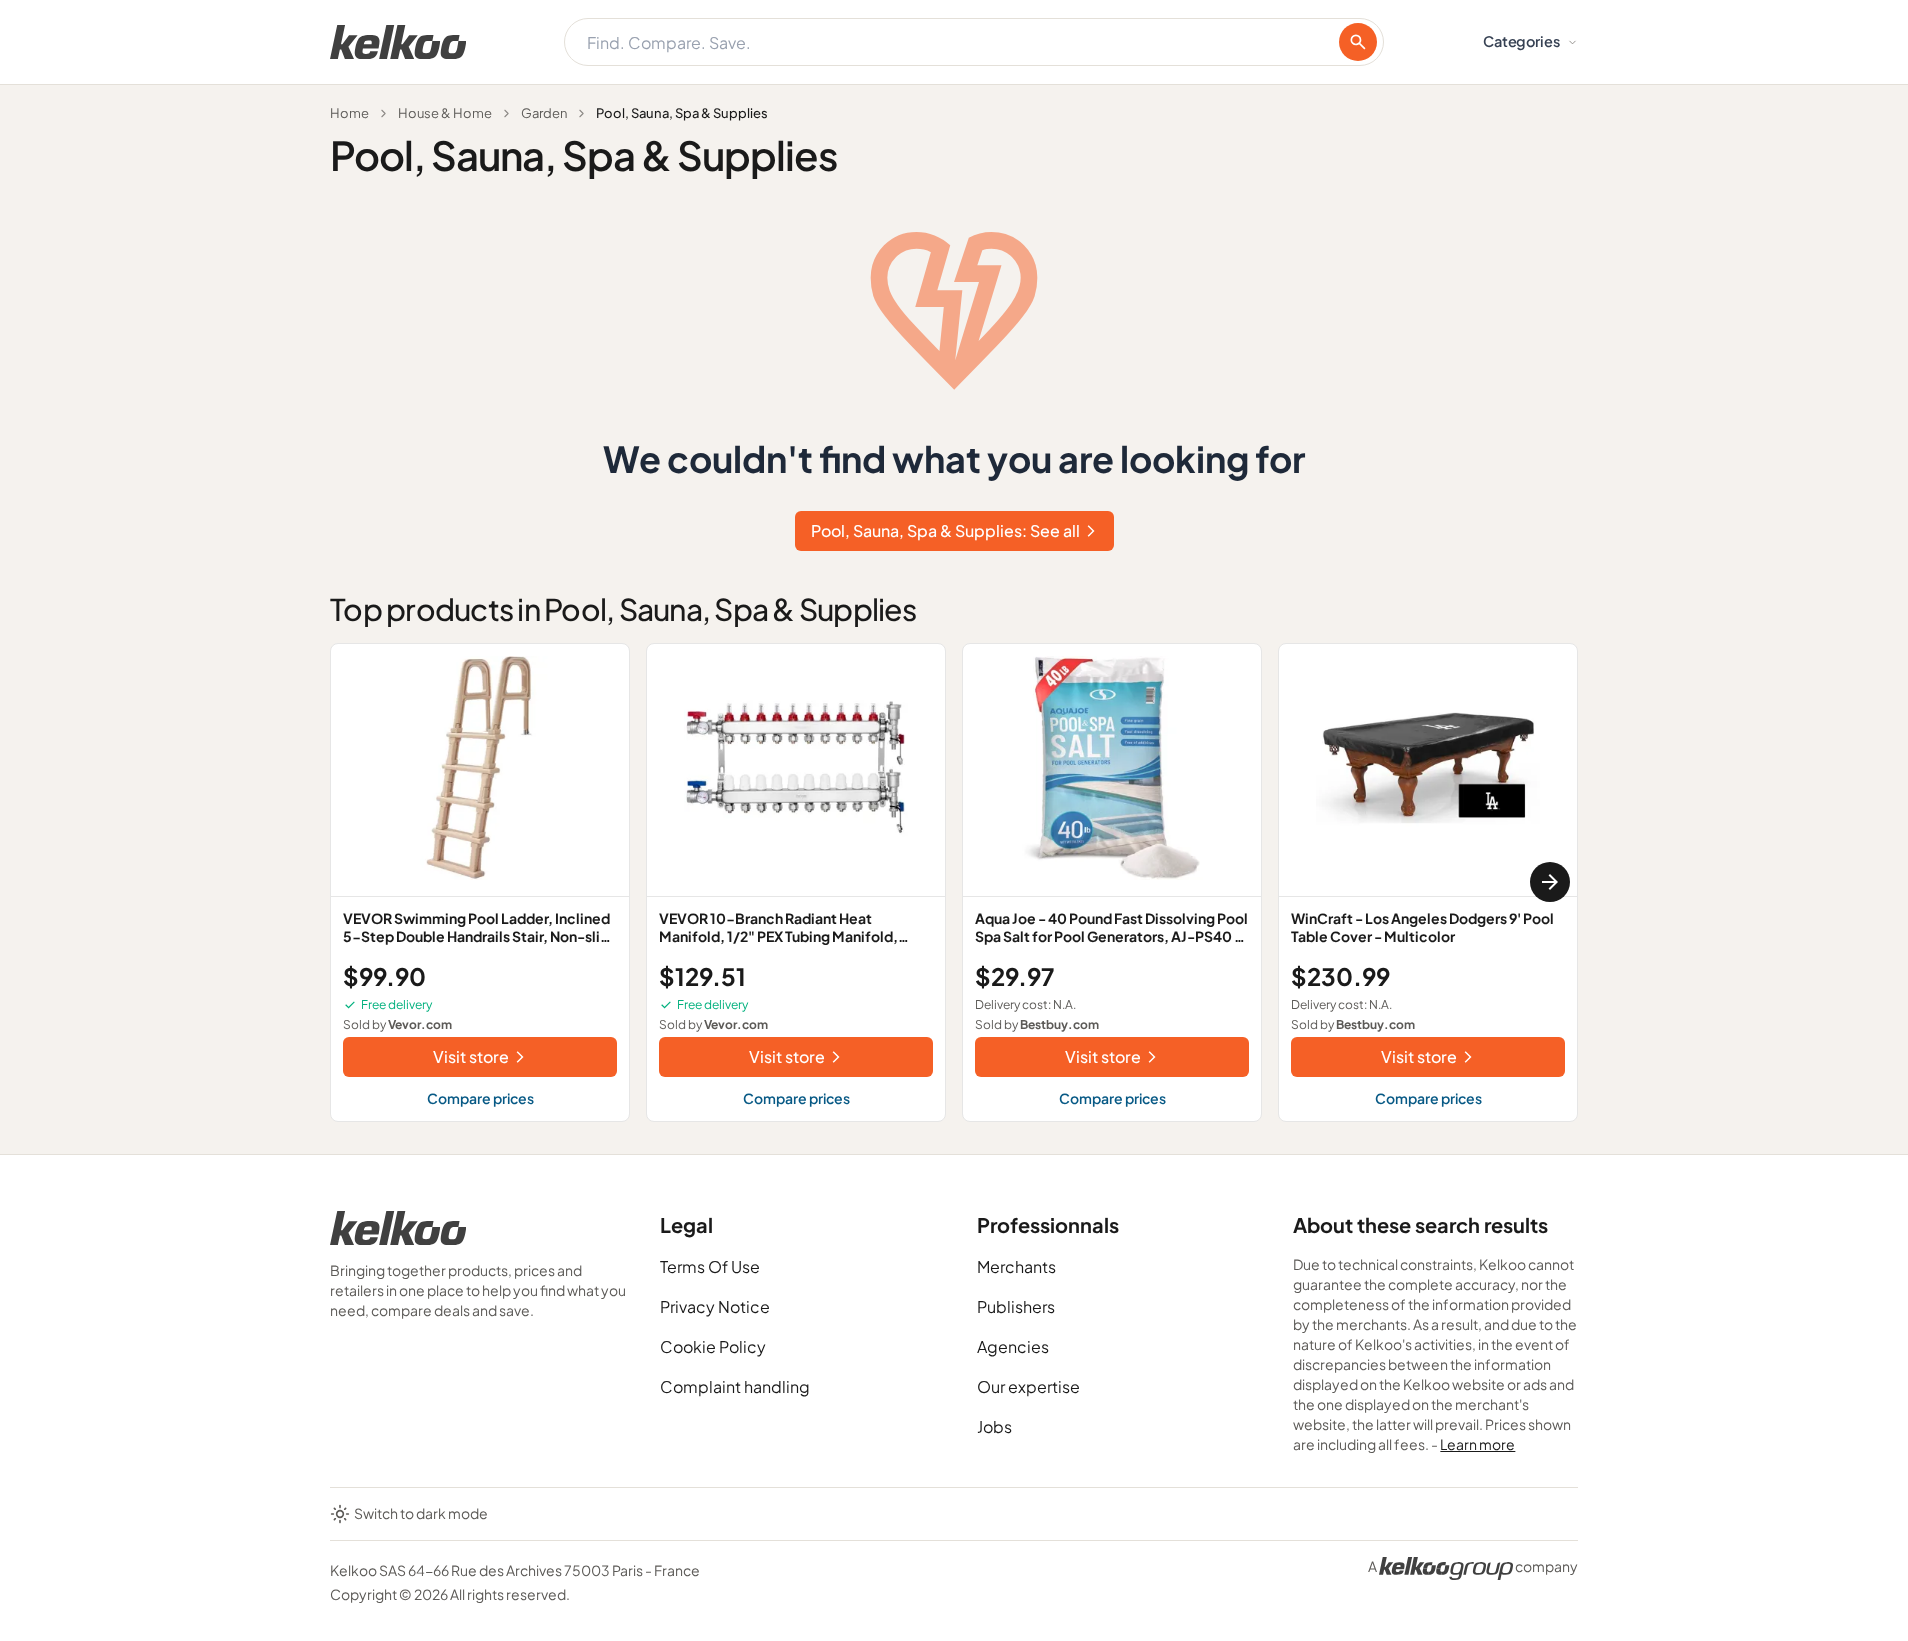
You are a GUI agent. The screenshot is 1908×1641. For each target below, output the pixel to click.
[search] (1358, 42)
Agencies (1013, 1346)
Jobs (994, 1426)
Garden (544, 113)
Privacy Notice (715, 1306)
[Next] (1550, 882)
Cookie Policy (713, 1346)
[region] (954, 882)
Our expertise (1028, 1386)
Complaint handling (735, 1386)
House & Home (445, 113)
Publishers (1016, 1306)
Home (349, 113)
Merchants (1016, 1266)
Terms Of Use (710, 1266)
